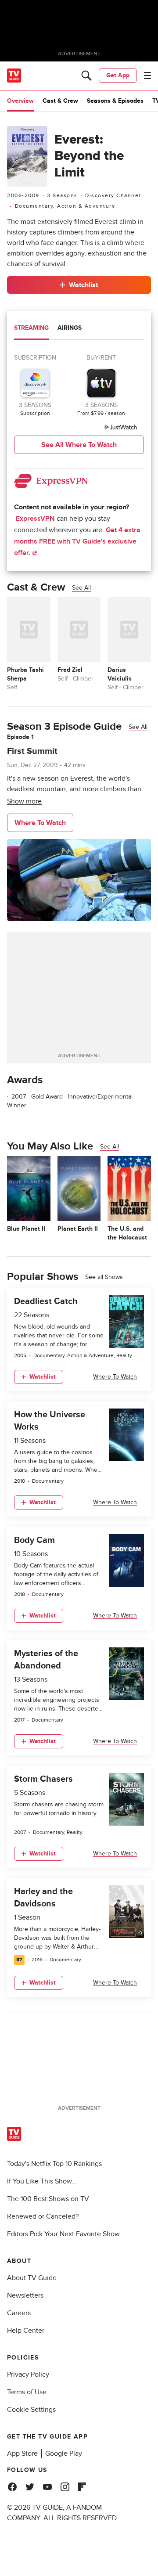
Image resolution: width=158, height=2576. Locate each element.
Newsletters (25, 2295)
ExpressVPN (35, 519)
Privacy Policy (28, 2374)
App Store (22, 2454)
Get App (118, 75)
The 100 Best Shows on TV (48, 2199)
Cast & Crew (60, 101)
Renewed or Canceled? (43, 2216)
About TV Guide (32, 2278)
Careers (19, 2313)
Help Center (26, 2331)
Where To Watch (40, 823)
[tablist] (79, 329)
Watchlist (83, 285)
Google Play (64, 2454)
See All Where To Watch (79, 445)
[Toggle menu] (147, 76)
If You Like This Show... (42, 2181)
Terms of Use (27, 2392)
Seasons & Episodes (115, 101)
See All (81, 588)
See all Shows (104, 1277)
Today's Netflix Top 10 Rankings (54, 2164)
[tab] (31, 329)
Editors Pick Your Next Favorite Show (63, 2234)
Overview (20, 101)
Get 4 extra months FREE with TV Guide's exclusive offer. (77, 541)
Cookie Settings (31, 2410)
